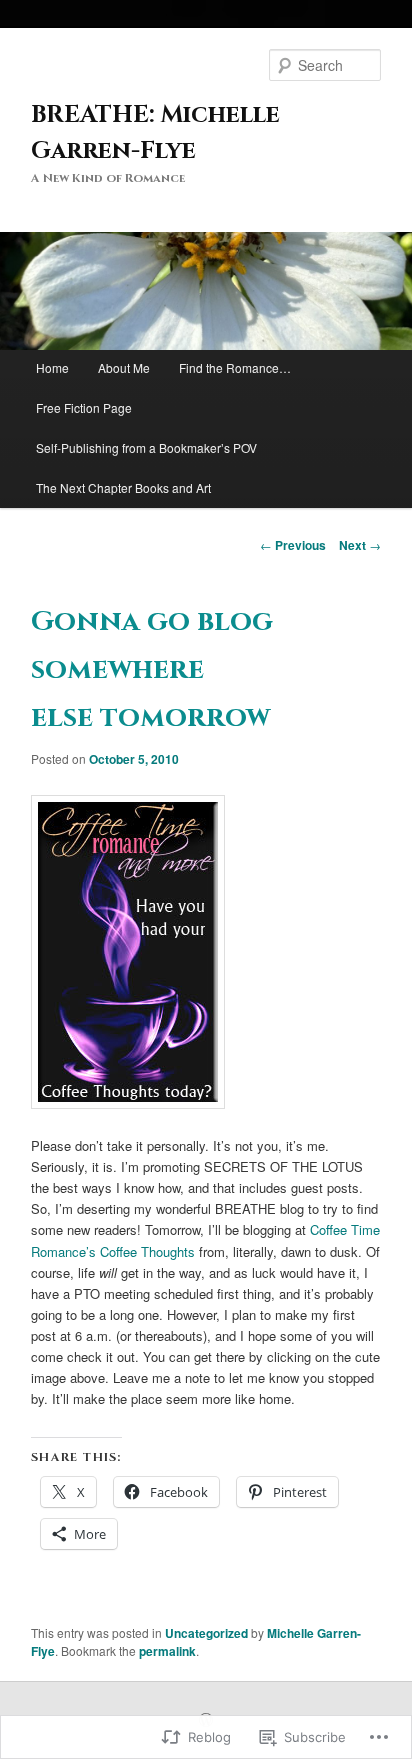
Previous (293, 545)
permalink (167, 1651)
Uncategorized (206, 1633)
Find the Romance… (235, 367)
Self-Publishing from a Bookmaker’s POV (146, 447)
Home (52, 367)
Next (360, 545)
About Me (124, 367)
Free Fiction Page (84, 407)
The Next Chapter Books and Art (123, 487)
